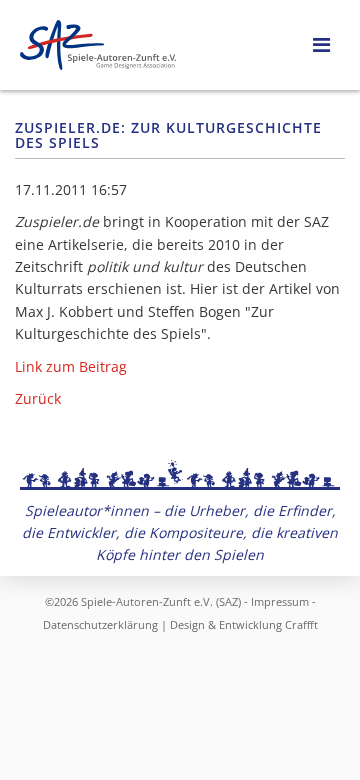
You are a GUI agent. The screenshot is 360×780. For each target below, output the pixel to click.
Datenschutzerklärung (100, 624)
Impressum (280, 601)
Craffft (301, 624)
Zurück (38, 398)
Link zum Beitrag (71, 366)
